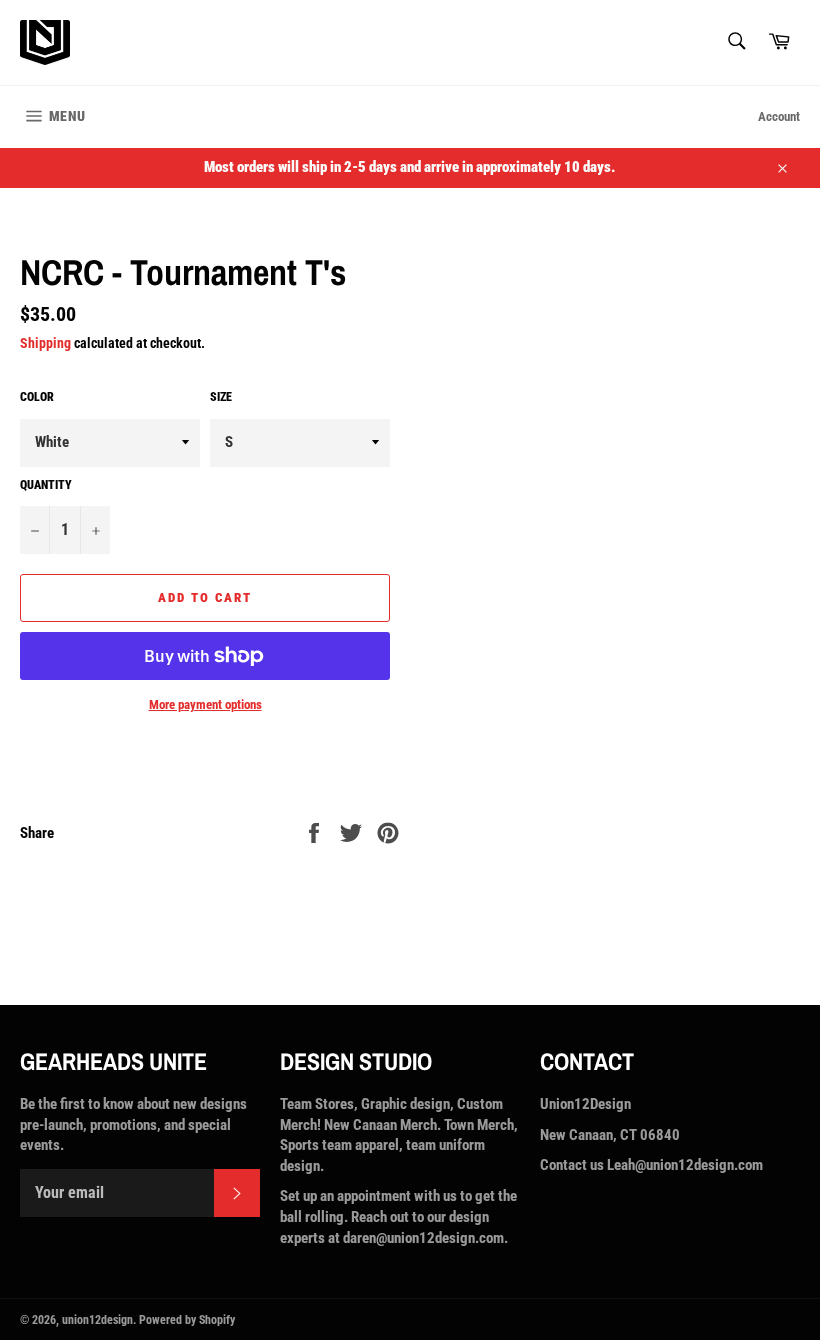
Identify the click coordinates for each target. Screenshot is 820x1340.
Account (779, 116)
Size (221, 397)
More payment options (205, 704)
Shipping (45, 343)
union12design (97, 1320)
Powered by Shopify (187, 1320)
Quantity (46, 485)
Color (37, 397)
